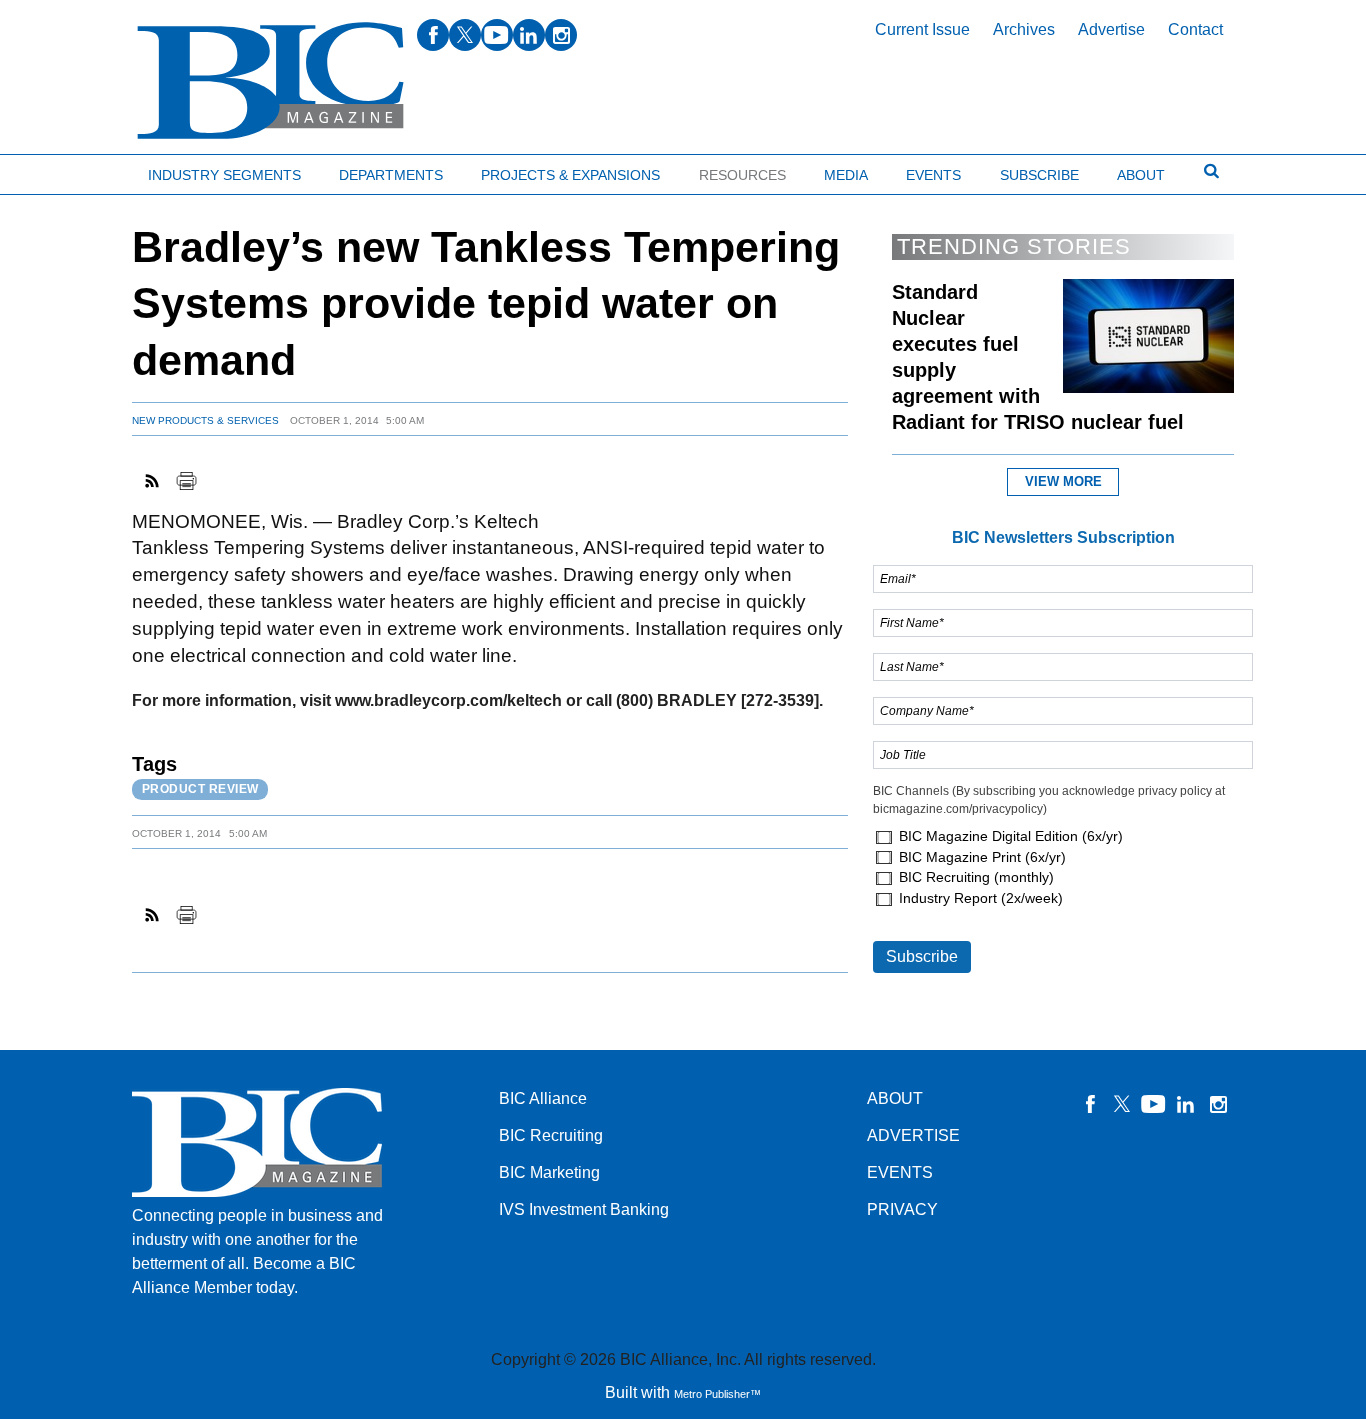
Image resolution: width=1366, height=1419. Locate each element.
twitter (465, 35)
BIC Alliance (543, 1098)
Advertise (1111, 29)
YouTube (1154, 1104)
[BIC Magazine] (270, 81)
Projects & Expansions (570, 175)
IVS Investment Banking (584, 1209)
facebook (433, 35)
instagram (561, 35)
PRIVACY (902, 1209)
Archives (1024, 29)
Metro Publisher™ (717, 1394)
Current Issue (922, 29)
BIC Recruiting (551, 1135)
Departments (391, 175)
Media (846, 175)
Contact (1195, 29)
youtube (497, 35)
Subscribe (1039, 175)
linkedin (529, 35)
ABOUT (895, 1098)
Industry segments (224, 175)
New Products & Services (205, 420)
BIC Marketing (549, 1172)
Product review (200, 789)
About (1141, 175)
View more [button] (1063, 481)
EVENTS (900, 1172)
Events (933, 175)
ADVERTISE (913, 1135)
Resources (742, 175)
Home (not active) (60, 170)
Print (186, 481)
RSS (153, 481)
